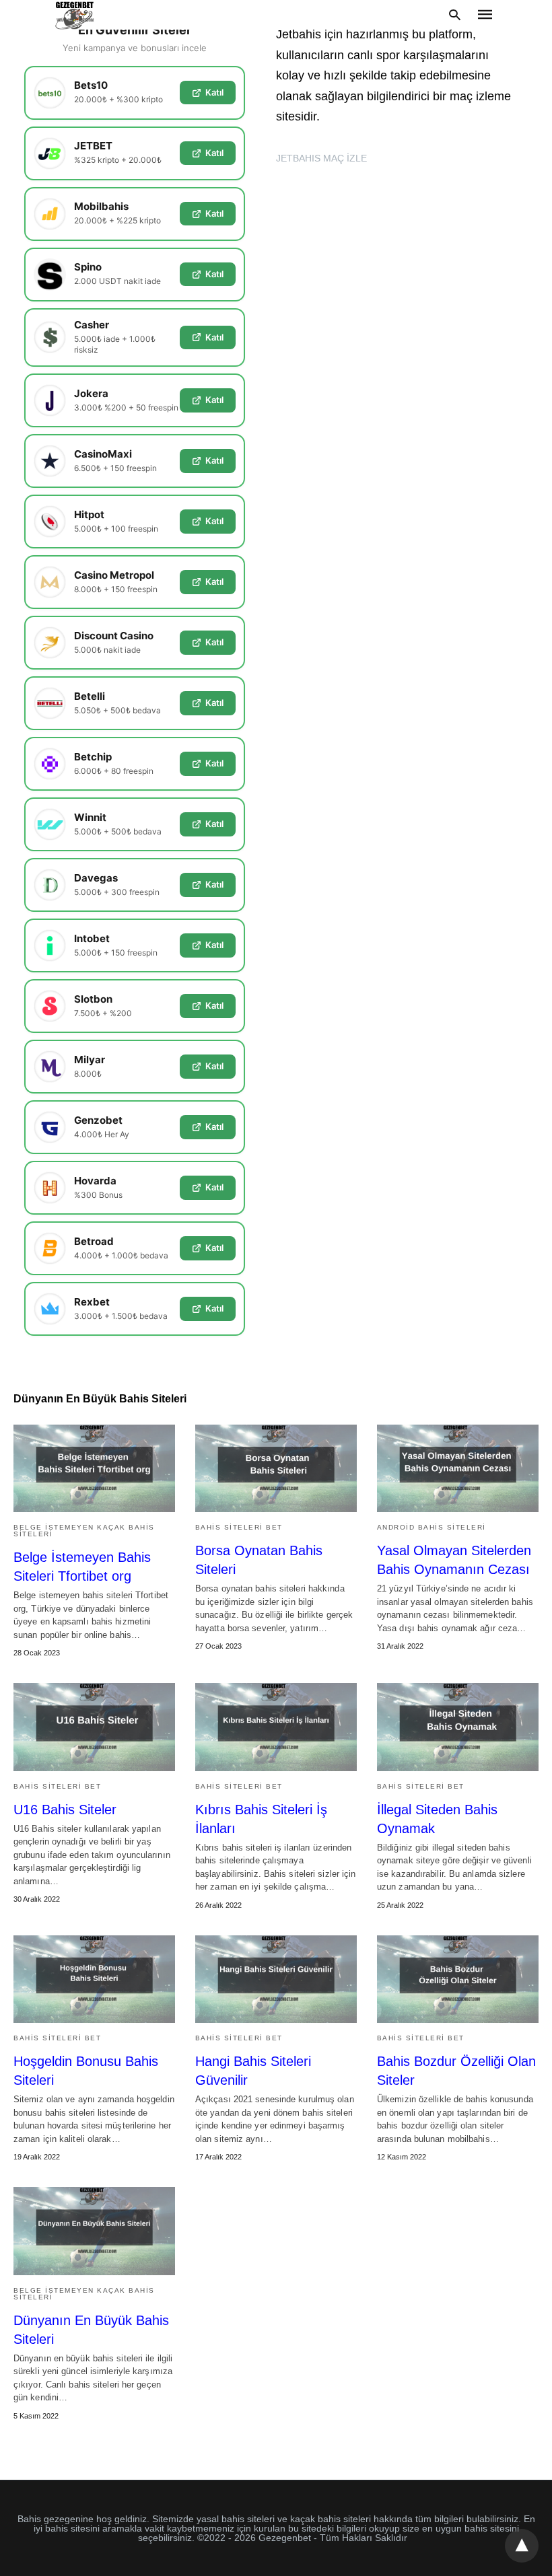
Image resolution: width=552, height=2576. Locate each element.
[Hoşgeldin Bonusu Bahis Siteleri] (94, 1979)
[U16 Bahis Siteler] (94, 1727)
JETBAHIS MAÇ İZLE (321, 158)
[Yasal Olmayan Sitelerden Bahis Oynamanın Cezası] (458, 1468)
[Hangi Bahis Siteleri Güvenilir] (276, 1979)
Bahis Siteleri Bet (239, 1527)
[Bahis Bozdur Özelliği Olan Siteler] (458, 1979)
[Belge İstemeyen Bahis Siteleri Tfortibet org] (94, 1468)
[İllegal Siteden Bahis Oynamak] (458, 1727)
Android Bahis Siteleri (432, 1527)
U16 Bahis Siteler (65, 1810)
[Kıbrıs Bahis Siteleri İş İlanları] (276, 1727)
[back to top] (522, 2546)
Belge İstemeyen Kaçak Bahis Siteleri (84, 1531)
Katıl (214, 92)
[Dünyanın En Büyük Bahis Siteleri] (94, 2231)
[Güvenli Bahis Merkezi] (75, 15)
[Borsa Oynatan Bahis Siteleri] (276, 1468)
